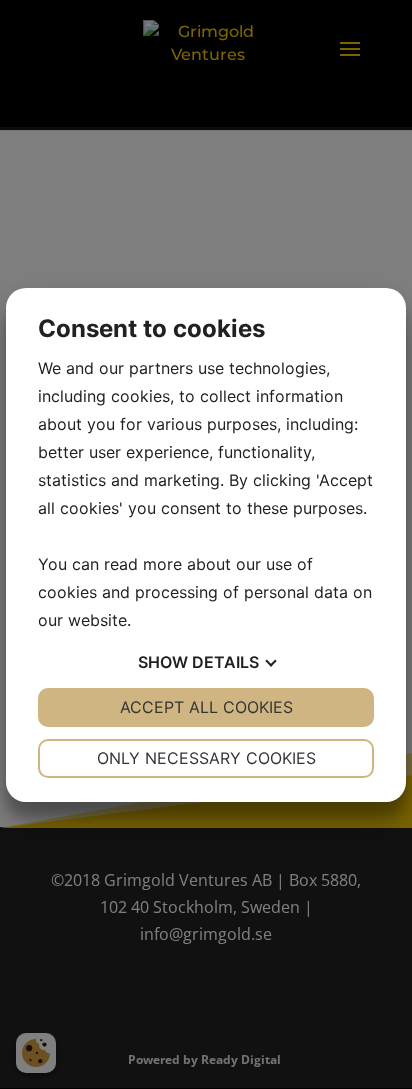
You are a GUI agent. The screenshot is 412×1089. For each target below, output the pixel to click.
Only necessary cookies (206, 758)
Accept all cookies (206, 707)
